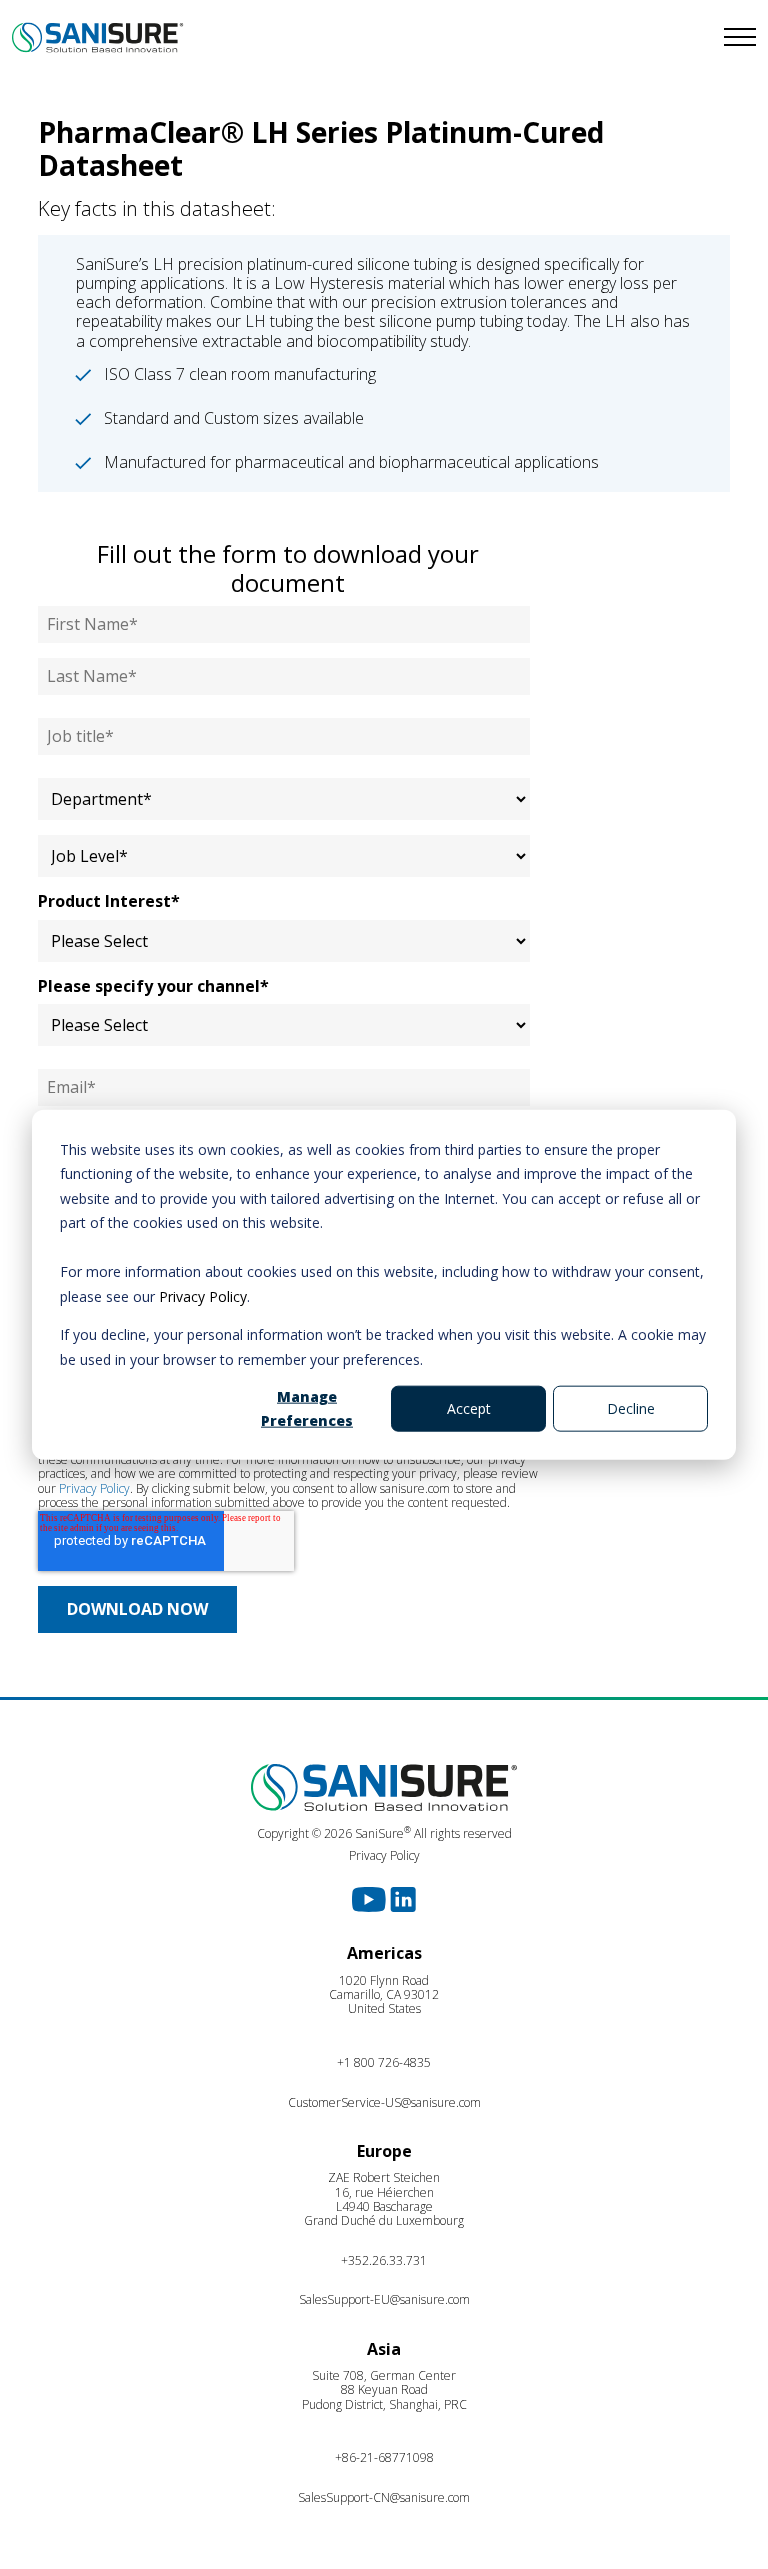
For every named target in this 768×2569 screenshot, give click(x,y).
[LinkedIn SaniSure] (403, 1898)
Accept (469, 1408)
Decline (631, 1408)
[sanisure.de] (192, 37)
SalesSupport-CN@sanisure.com (384, 2497)
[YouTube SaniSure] (371, 1898)
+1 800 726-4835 (384, 2062)
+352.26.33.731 (384, 2260)
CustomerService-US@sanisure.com (384, 2102)
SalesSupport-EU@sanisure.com (384, 2299)
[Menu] (576, 37)
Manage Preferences (307, 1408)
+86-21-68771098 (384, 2457)
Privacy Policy (203, 1295)
